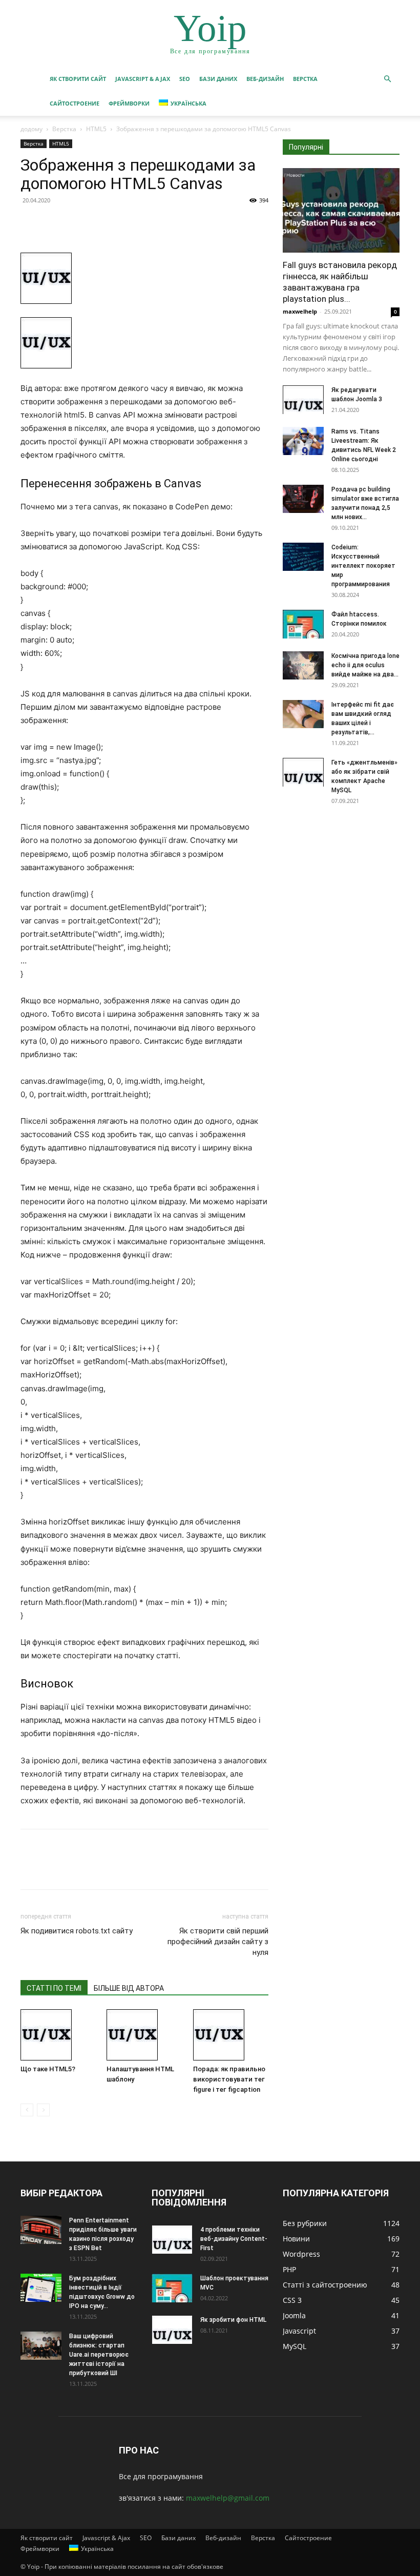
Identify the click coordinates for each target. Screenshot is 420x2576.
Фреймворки (129, 103)
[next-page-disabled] (43, 2110)
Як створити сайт (78, 79)
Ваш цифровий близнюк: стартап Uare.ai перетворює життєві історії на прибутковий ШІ (99, 2355)
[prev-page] (27, 2110)
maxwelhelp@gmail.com (228, 2498)
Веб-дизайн (265, 79)
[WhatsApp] (101, 223)
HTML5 (96, 129)
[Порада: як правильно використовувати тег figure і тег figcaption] (231, 2035)
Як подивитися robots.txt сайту (77, 1931)
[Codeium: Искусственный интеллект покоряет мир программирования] (303, 557)
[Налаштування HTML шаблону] (144, 2035)
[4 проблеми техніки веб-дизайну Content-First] (172, 2239)
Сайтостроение (75, 103)
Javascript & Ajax (143, 79)
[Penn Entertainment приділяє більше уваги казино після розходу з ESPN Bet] (41, 2230)
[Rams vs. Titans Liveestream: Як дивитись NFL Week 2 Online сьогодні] (303, 441)
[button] (387, 79)
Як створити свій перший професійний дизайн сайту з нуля (218, 1942)
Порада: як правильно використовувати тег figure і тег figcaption (229, 2079)
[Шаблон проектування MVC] (172, 2288)
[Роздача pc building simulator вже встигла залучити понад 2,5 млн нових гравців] (303, 499)
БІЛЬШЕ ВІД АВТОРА (129, 1988)
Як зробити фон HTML (233, 2320)
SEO (185, 79)
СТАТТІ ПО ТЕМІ (54, 1988)
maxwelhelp (300, 311)
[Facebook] (31, 223)
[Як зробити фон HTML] (172, 2330)
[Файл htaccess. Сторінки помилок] (303, 624)
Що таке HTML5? (48, 2069)
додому (31, 129)
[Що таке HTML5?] (58, 2035)
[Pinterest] (78, 223)
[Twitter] (54, 223)
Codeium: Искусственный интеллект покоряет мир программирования (363, 566)
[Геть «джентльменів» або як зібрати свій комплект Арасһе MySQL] (303, 772)
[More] (125, 223)
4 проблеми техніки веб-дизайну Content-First (234, 2239)
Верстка (305, 79)
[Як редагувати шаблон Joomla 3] (303, 400)
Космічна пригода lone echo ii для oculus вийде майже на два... (365, 665)
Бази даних (218, 79)
